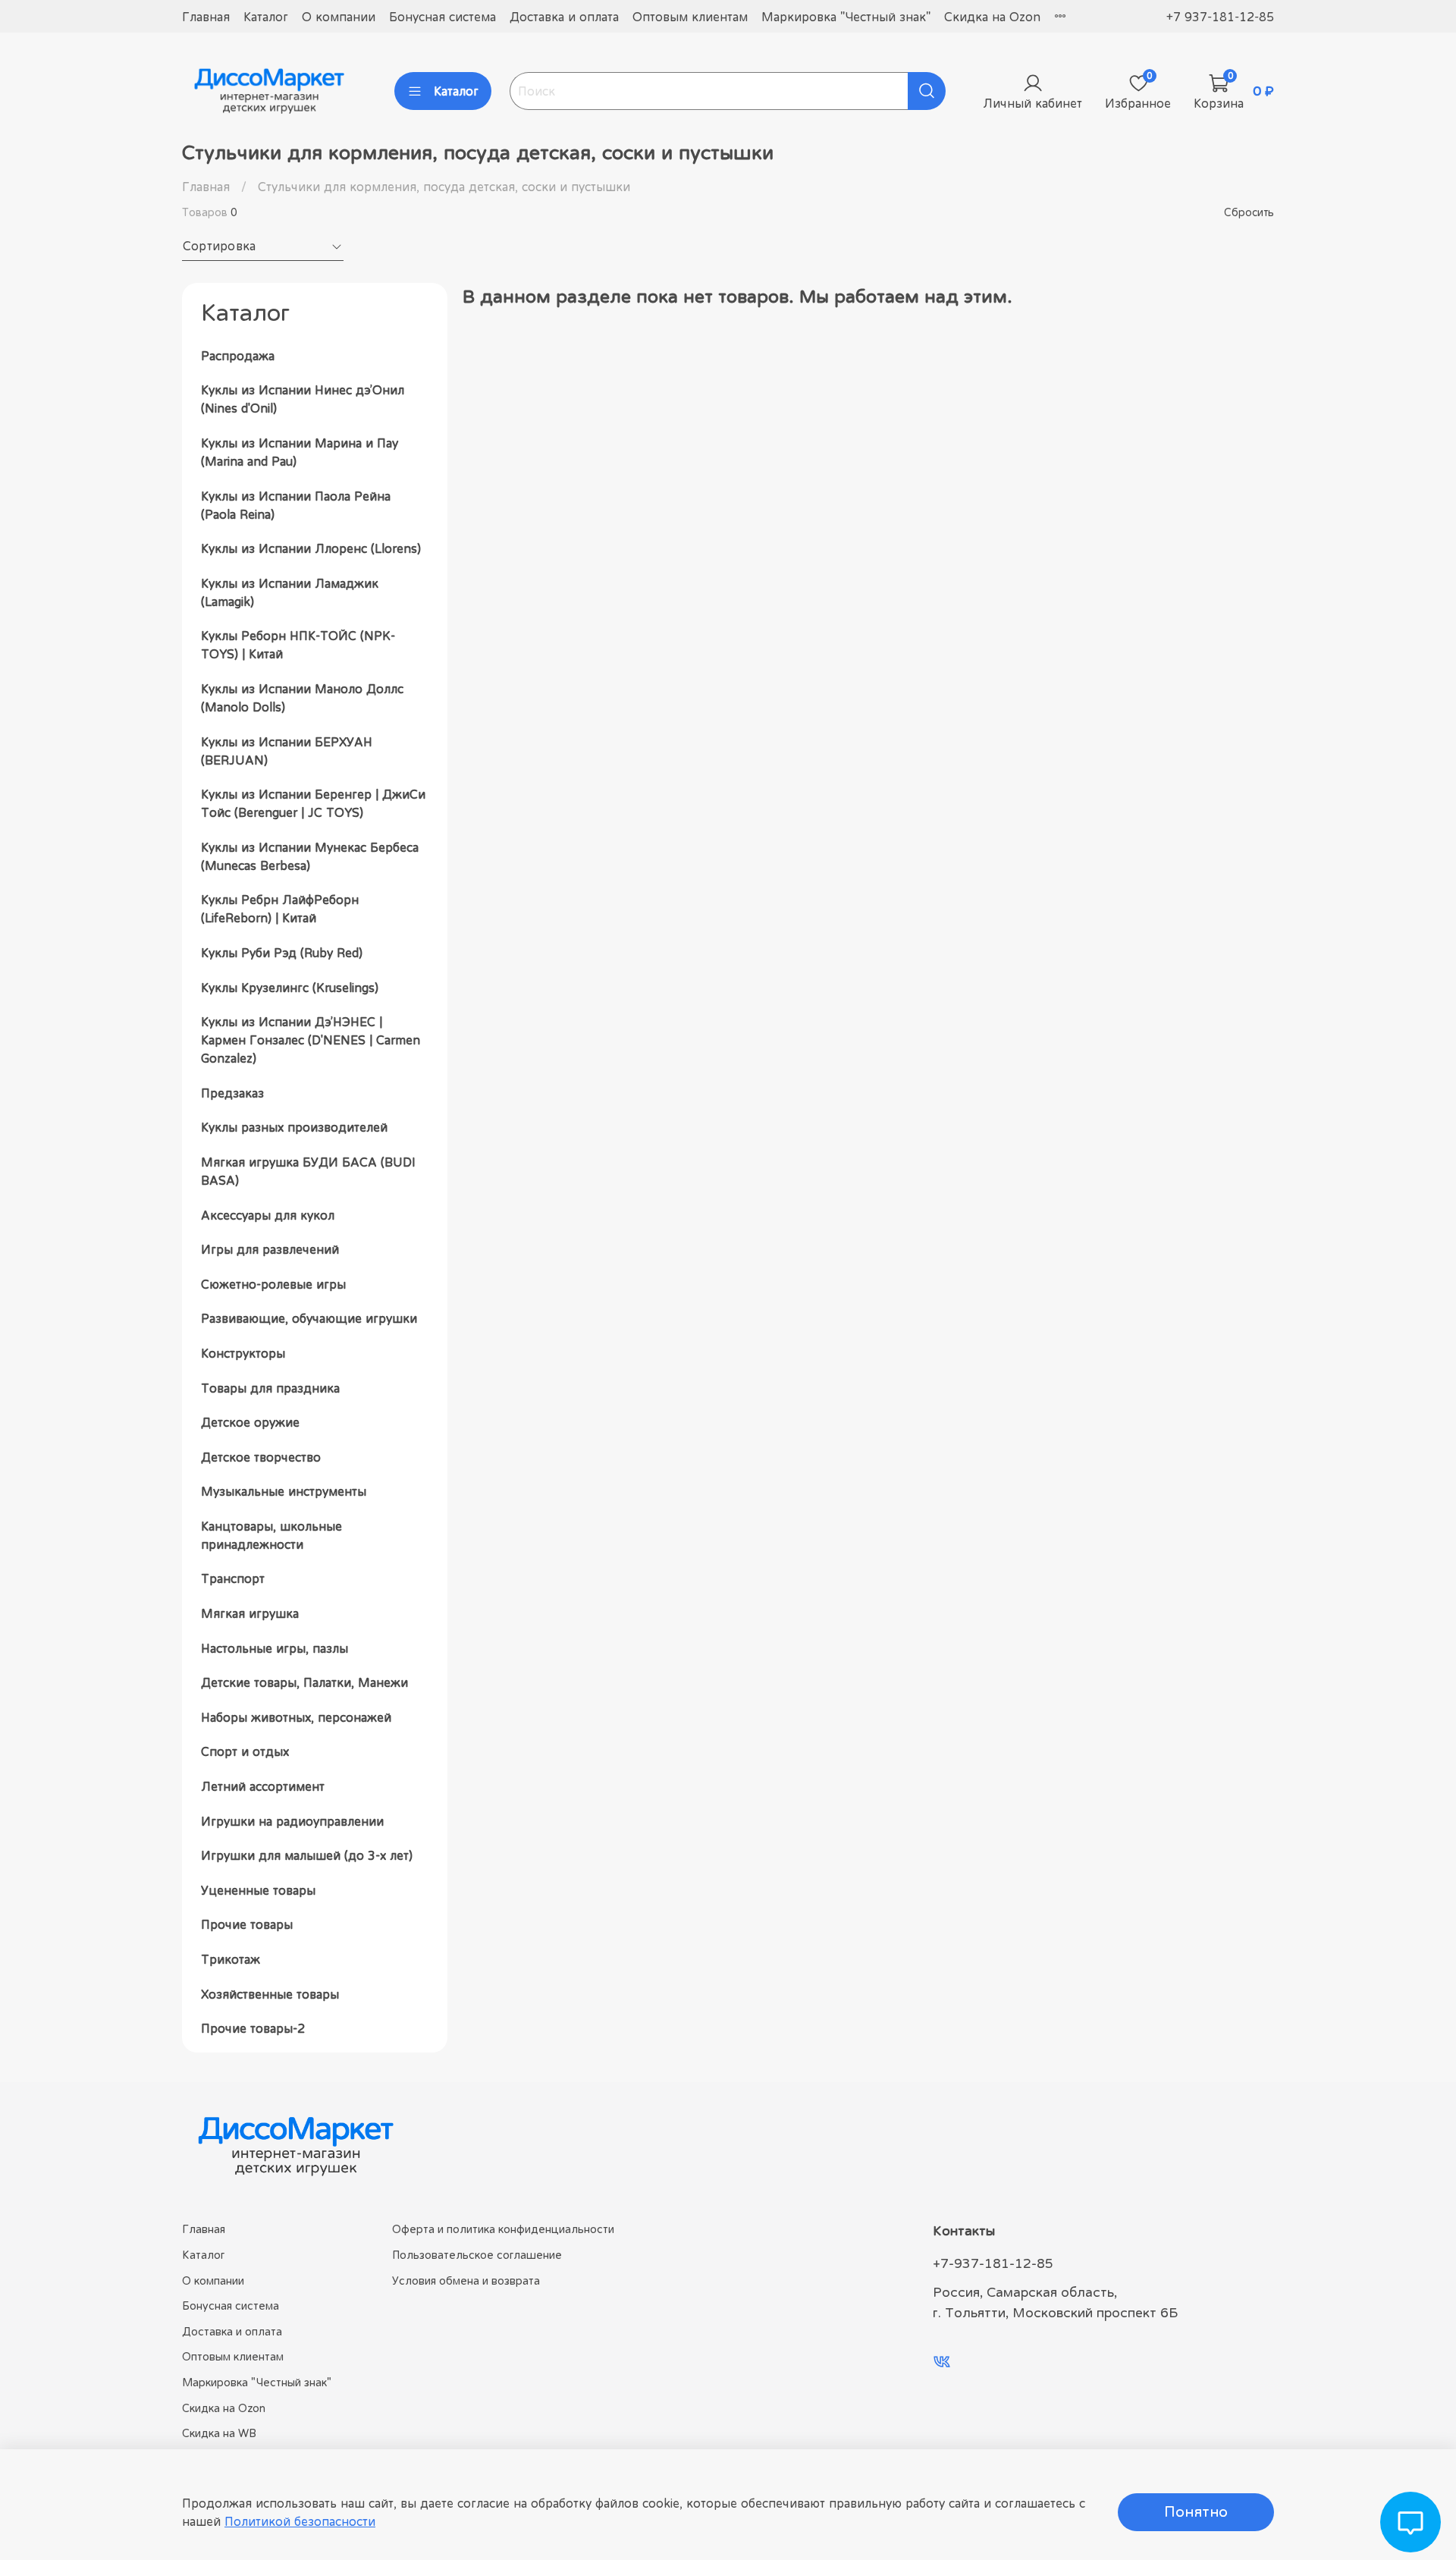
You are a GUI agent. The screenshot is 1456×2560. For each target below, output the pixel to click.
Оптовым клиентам (690, 17)
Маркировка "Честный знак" (846, 17)
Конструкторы (243, 1353)
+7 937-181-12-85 (1220, 17)
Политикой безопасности (300, 2521)
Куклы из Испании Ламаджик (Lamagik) (290, 592)
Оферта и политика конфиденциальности (503, 2229)
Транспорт (233, 1578)
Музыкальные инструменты (284, 1491)
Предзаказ (232, 1093)
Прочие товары (247, 1924)
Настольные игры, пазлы (275, 1648)
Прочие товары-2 (253, 2028)
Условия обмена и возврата (466, 2280)
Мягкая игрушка (250, 1613)
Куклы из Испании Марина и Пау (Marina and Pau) (300, 452)
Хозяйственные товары (270, 1994)
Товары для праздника (270, 1388)
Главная (206, 17)
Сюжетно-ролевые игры (273, 1284)
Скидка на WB (219, 2433)
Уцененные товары (258, 1890)
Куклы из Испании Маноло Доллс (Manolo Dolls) (302, 698)
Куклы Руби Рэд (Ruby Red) (282, 953)
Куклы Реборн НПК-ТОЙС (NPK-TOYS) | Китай (298, 645)
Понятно (1196, 2512)
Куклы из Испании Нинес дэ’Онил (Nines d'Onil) (303, 399)
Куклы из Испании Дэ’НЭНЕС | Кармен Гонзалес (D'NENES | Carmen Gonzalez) (311, 1040)
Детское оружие (250, 1422)
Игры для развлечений (270, 1249)
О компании (339, 17)
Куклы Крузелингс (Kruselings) (290, 988)
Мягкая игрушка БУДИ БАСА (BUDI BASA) (308, 1171)
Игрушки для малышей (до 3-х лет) (307, 1855)
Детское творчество (261, 1457)
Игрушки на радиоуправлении (292, 1821)
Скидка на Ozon (992, 17)
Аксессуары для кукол (268, 1215)
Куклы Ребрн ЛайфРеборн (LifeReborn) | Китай (280, 909)
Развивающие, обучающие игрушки (309, 1318)
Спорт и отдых (245, 1751)
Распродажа (238, 356)
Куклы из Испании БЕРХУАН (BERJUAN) (287, 751)
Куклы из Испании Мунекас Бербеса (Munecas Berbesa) (310, 856)
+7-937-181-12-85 (993, 2263)
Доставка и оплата (564, 17)
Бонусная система (442, 17)
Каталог (266, 17)
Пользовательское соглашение (477, 2255)
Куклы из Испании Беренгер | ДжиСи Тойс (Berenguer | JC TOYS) (313, 803)
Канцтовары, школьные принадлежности (271, 1535)
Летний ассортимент (263, 1786)
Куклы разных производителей (294, 1127)
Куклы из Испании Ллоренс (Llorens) (311, 548)
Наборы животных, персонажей (296, 1717)
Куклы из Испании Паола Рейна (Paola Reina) (296, 505)
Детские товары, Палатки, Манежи (304, 1682)
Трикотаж (231, 1959)
